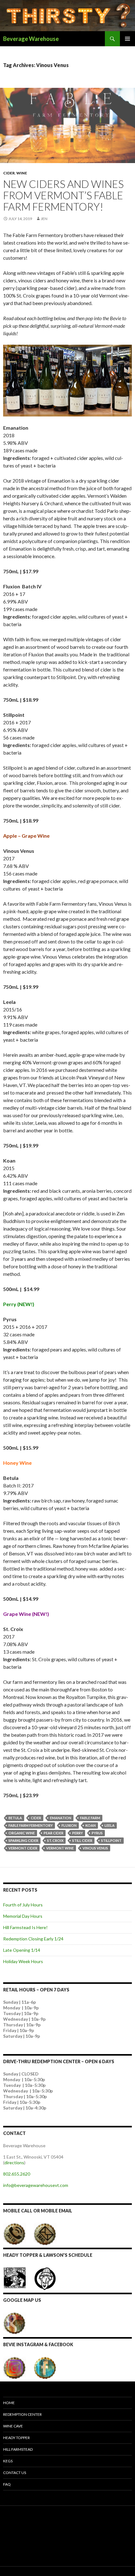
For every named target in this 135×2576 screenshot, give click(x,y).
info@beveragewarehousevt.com (36, 2185)
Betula (15, 1818)
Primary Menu (127, 39)
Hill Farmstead (18, 2449)
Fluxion (69, 1825)
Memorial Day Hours (23, 1916)
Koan (91, 1825)
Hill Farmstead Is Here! (25, 1927)
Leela (110, 1825)
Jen (44, 219)
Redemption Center (22, 2414)
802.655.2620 (17, 2174)
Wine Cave (13, 2426)
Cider (9, 173)
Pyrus (97, 1833)
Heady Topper (16, 2438)
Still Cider (82, 1840)
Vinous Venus (95, 1848)
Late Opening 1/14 (22, 1950)
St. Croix (55, 1840)
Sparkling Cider (23, 1840)
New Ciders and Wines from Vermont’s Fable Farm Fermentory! (63, 195)
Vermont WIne (60, 1848)
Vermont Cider (23, 1848)
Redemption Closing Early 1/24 (33, 1939)
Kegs (8, 2461)
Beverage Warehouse (31, 39)
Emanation (61, 1818)
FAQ (7, 2484)
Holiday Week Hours (23, 1961)
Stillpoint (111, 1840)
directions (14, 2163)
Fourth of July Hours (23, 1905)
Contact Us (15, 2473)
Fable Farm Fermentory (31, 1825)
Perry (78, 1833)
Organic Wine (22, 1833)
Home (9, 2403)
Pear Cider (54, 1833)
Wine (22, 173)
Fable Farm (90, 1818)
